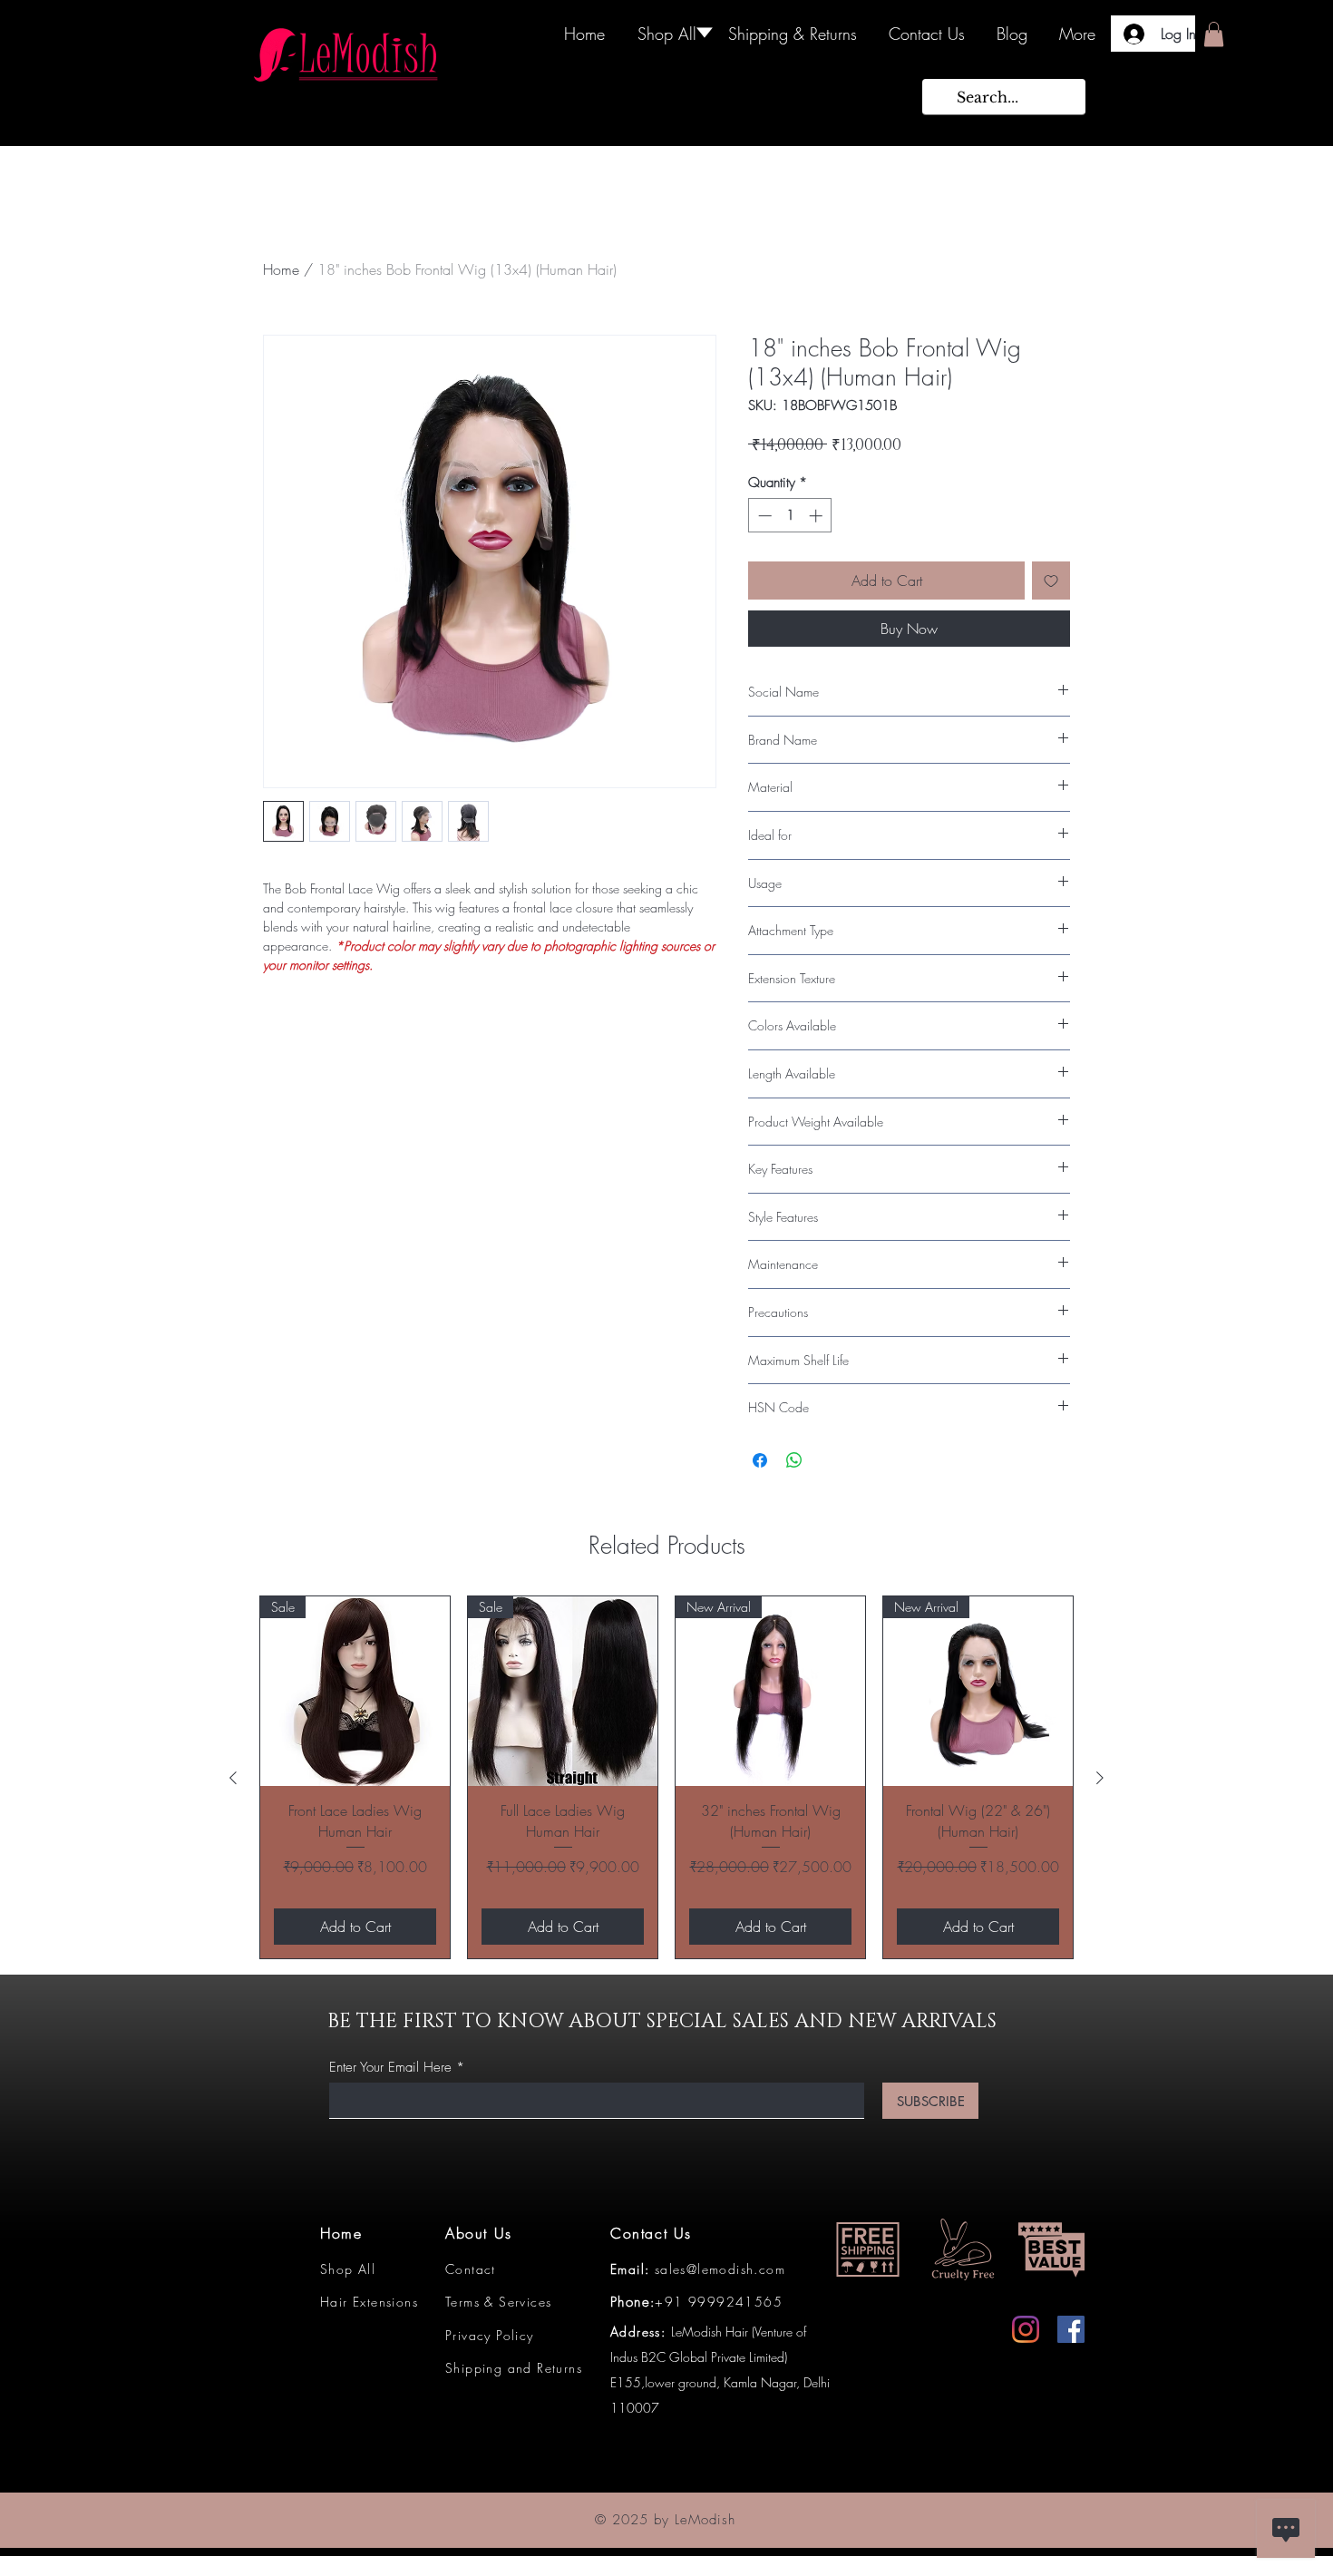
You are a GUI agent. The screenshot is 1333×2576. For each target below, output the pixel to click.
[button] (1214, 34)
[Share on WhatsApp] (794, 1460)
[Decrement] (763, 516)
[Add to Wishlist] (1051, 581)
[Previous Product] (233, 1778)
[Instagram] (1026, 2329)
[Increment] (817, 516)
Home (281, 269)
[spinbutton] (790, 516)
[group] (666, 1777)
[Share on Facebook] (760, 1460)
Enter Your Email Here (390, 2068)
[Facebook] (1071, 2329)
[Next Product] (1100, 1778)
